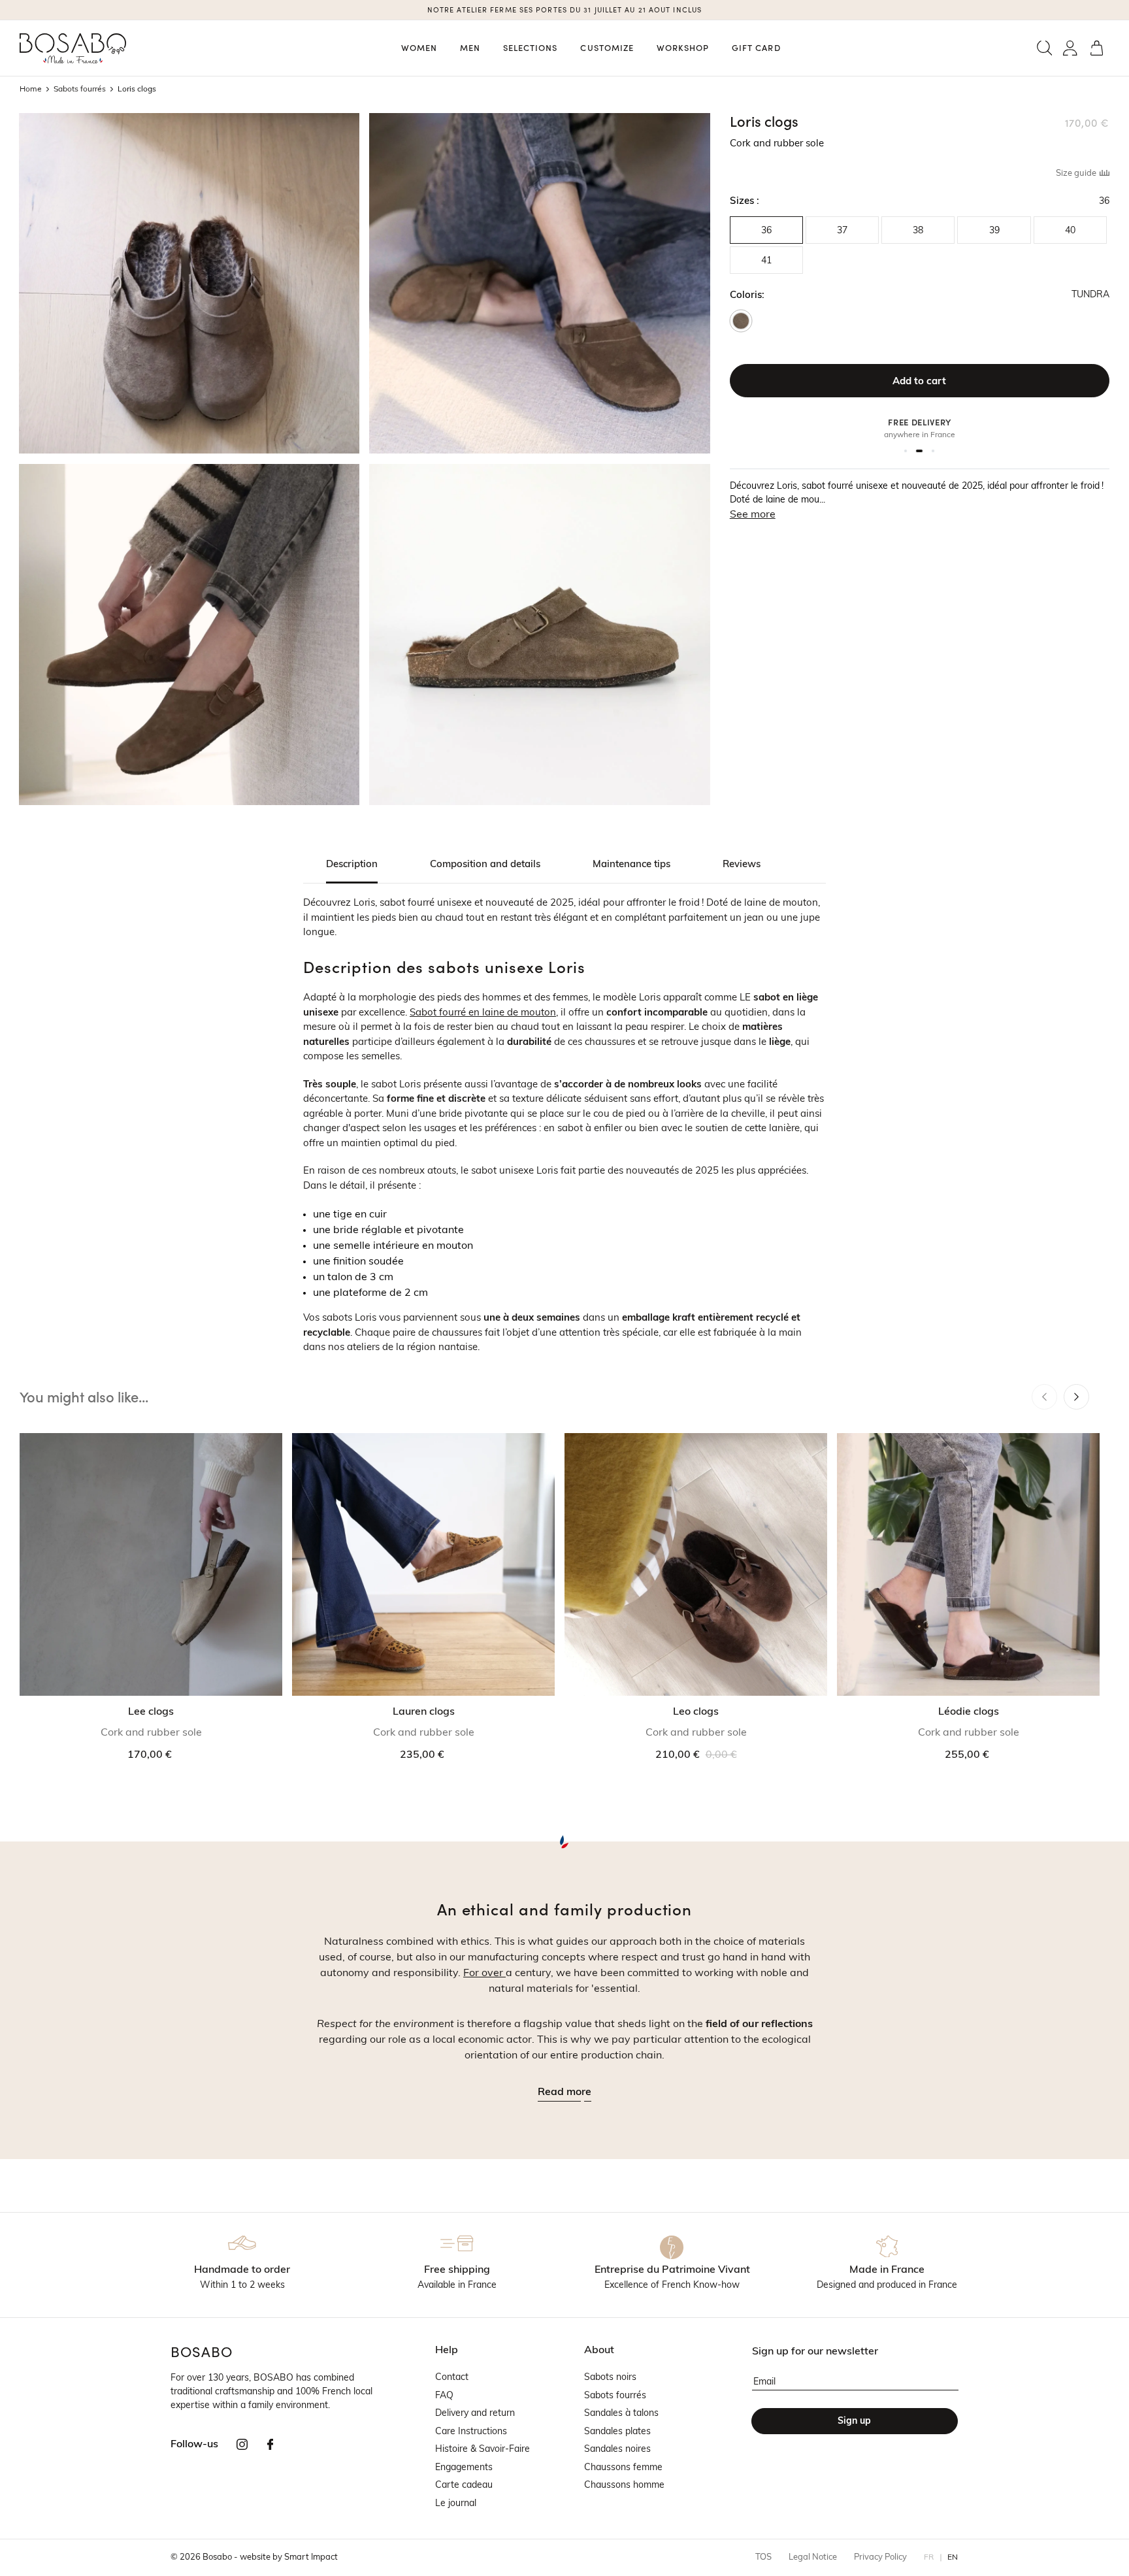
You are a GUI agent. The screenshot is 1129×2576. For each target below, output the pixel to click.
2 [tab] (919, 451)
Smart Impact (311, 2557)
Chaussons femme (623, 2468)
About (599, 2351)
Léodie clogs (969, 1712)
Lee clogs (151, 1712)
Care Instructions (471, 2432)
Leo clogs (696, 1712)
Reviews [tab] (742, 865)
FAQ (444, 2396)
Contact (452, 2378)
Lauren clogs (424, 1712)
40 (1070, 231)
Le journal (456, 2504)
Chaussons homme (624, 2485)
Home (31, 90)
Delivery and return (475, 2414)
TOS (763, 2557)
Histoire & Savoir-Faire (483, 2450)
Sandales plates (617, 2432)
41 (766, 261)
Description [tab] (352, 865)
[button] (1044, 48)
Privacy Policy (880, 2557)
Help (447, 2351)
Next (1076, 1397)
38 (918, 231)
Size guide (1077, 173)
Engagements (464, 2468)
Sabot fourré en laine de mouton (483, 1013)
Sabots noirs (610, 2378)
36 (766, 231)
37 (842, 231)
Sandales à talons (621, 2414)
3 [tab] (933, 451)
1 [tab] (906, 451)
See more (753, 515)
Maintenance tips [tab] (631, 865)
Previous (1044, 1397)
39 (994, 231)
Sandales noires (617, 2450)
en (953, 2558)
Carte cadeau (464, 2485)
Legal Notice (813, 2557)
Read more (564, 2092)
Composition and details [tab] (485, 865)
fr (929, 2558)
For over (484, 1973)
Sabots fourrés (80, 90)
